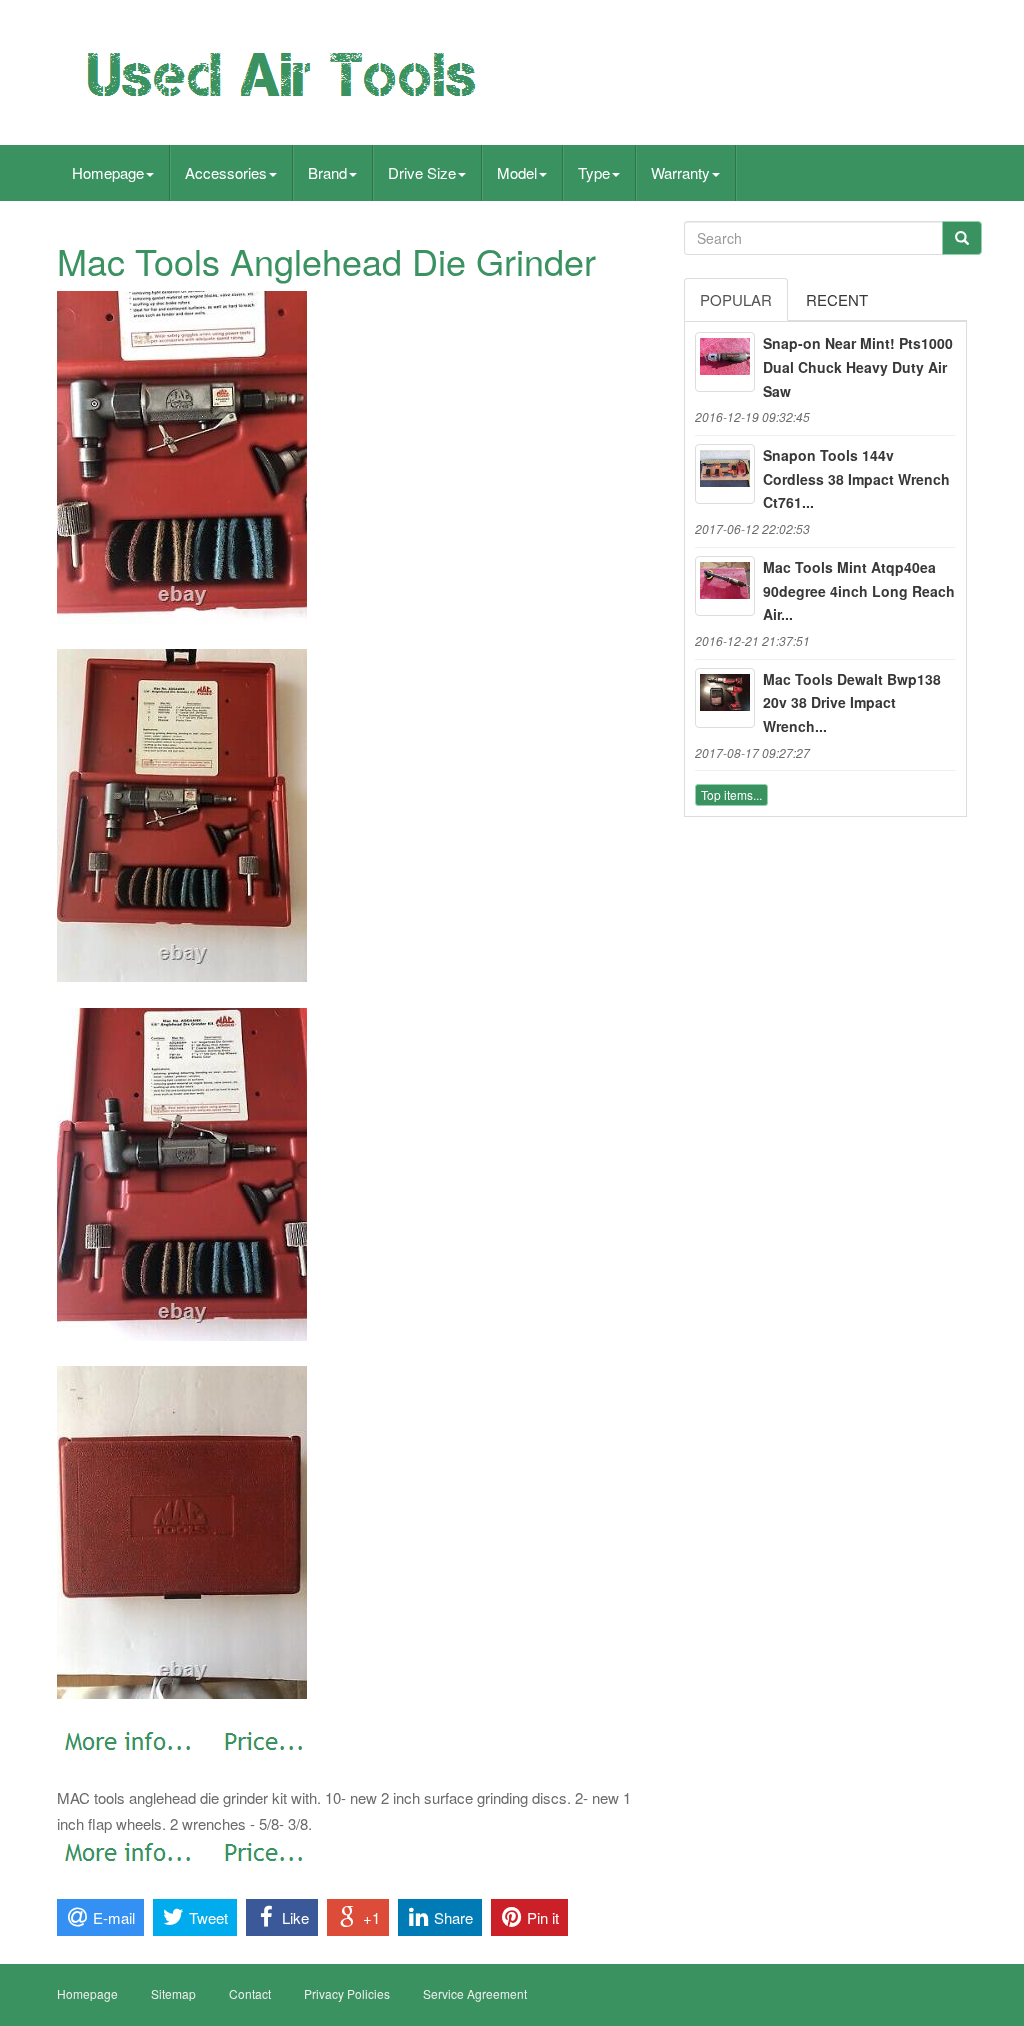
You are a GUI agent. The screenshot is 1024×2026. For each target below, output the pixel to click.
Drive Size (422, 172)
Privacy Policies (347, 1993)
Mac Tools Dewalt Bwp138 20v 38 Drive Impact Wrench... (852, 703)
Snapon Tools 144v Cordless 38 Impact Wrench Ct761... (856, 479)
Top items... (731, 794)
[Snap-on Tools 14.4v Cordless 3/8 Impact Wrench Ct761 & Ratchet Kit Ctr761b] (725, 474)
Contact (250, 1993)
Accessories (226, 172)
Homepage (108, 172)
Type (594, 172)
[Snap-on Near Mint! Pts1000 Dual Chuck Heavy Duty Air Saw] (725, 362)
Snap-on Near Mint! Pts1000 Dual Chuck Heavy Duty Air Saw (858, 367)
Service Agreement (475, 1993)
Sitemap (173, 1993)
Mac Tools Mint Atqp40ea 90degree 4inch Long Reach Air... (859, 591)
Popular (736, 299)
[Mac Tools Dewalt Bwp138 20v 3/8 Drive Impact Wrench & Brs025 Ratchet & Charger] (725, 698)
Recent (837, 299)
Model (517, 172)
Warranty (680, 172)
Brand (327, 172)
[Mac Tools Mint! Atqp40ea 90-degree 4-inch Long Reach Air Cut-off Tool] (725, 586)
